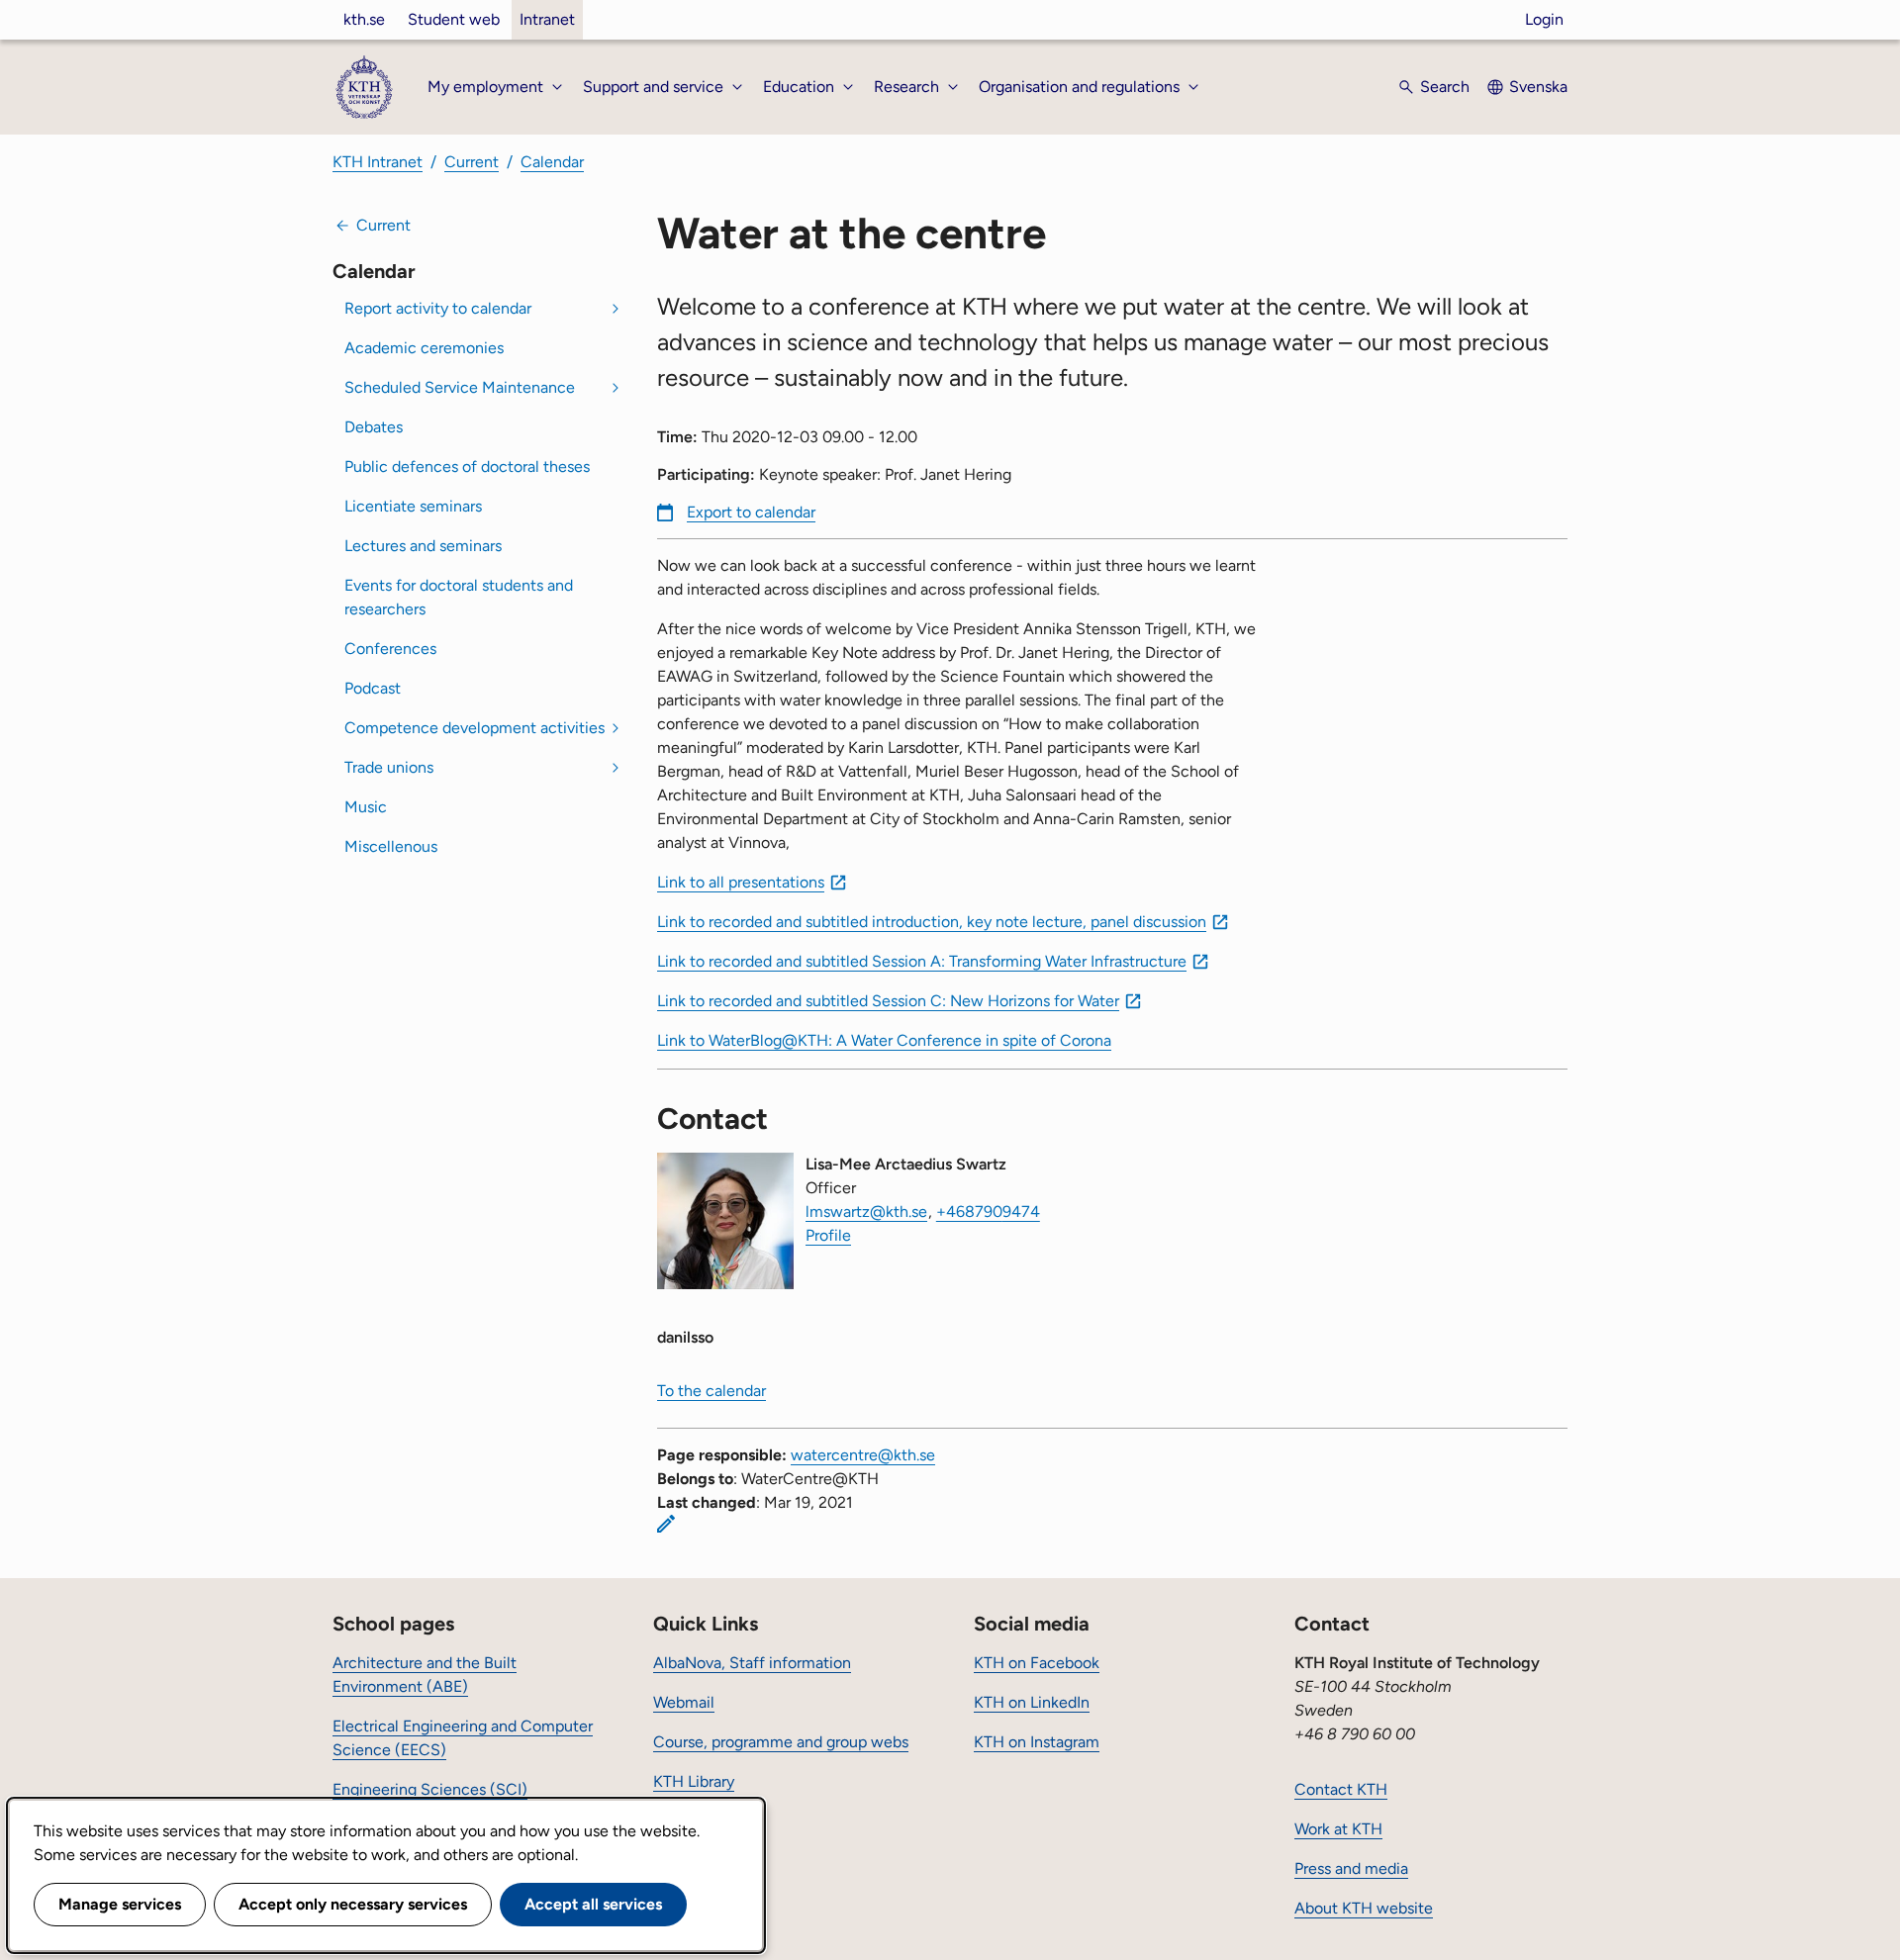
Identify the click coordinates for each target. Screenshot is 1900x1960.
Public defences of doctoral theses (467, 467)
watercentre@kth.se (863, 1455)
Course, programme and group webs (781, 1742)
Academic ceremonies (424, 348)
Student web (454, 19)
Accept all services (593, 1904)
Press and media (1351, 1868)
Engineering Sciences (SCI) (430, 1789)
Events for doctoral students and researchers (459, 597)
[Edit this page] (666, 1524)
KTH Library (694, 1781)
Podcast (373, 688)
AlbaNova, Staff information (752, 1663)
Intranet (547, 19)
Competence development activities (475, 728)
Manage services (120, 1904)
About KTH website (1364, 1908)
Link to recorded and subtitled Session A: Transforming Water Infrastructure (922, 961)
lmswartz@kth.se (866, 1212)
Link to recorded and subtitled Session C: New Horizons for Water (888, 1001)
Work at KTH (1338, 1829)
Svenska (1538, 87)
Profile (828, 1235)
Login (1544, 19)
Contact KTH (1341, 1789)
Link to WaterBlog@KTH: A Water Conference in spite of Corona (884, 1040)
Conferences (390, 649)
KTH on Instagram (1037, 1742)
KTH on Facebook (1037, 1663)
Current (472, 162)
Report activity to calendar (438, 308)
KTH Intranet (378, 162)
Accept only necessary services (353, 1904)
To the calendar (712, 1391)
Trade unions (389, 767)
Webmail (684, 1702)
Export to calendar (751, 512)
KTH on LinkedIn (1032, 1702)
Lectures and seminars (423, 546)
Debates (374, 427)
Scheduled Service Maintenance (460, 387)
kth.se (364, 19)
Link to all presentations (741, 882)
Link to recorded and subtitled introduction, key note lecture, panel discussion (932, 922)
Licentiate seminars (413, 506)
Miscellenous (391, 846)
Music (366, 807)
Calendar (552, 162)
